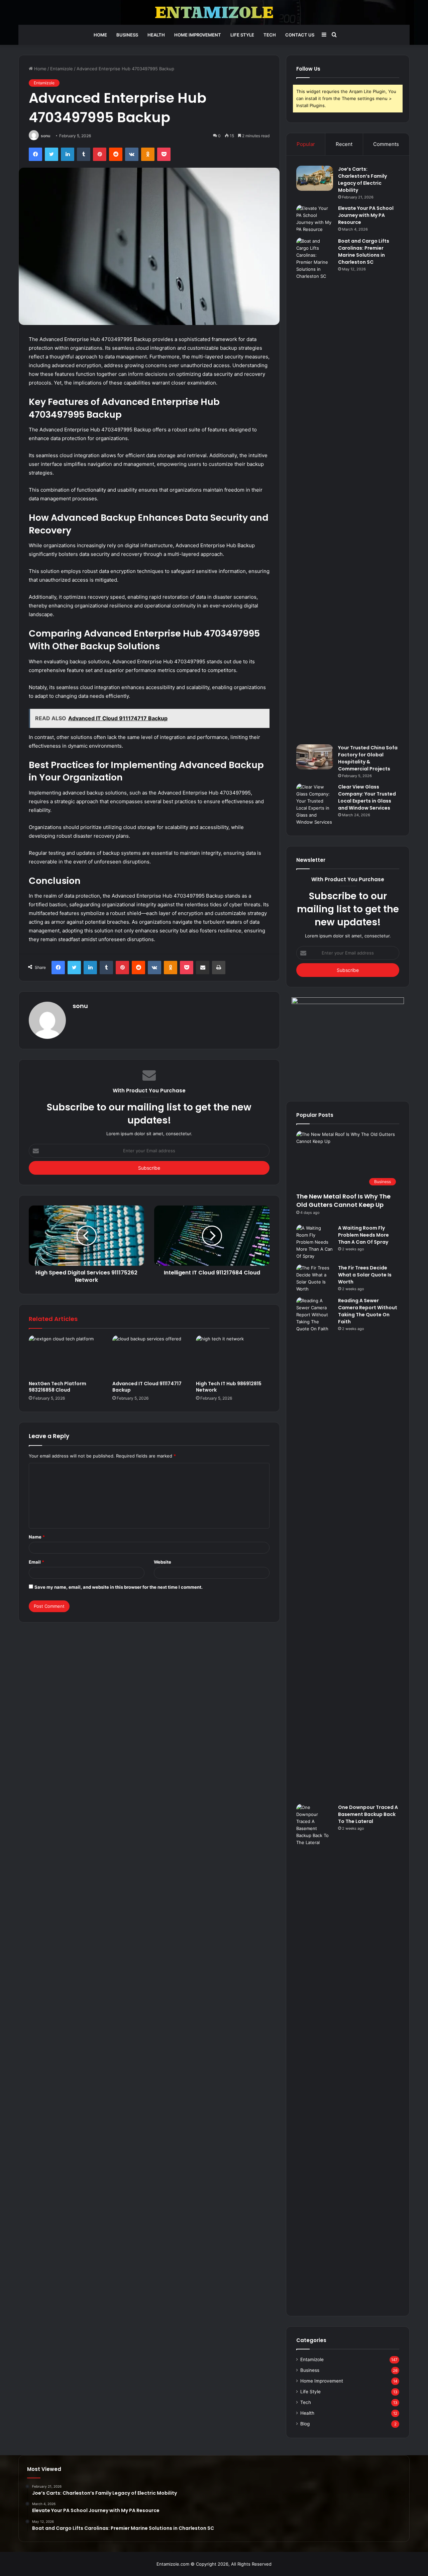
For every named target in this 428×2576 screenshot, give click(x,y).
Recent (344, 144)
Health (156, 35)
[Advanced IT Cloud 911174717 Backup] (149, 1356)
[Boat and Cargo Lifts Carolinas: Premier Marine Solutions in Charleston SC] (315, 489)
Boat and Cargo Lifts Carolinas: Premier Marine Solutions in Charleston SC (364, 252)
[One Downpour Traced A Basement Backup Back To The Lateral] (315, 2055)
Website (163, 1562)
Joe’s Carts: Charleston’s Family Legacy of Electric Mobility (362, 180)
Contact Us (300, 35)
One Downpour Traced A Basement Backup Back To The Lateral (368, 1814)
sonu (45, 136)
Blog (305, 2424)
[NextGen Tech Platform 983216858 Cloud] (66, 1356)
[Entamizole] (214, 12)
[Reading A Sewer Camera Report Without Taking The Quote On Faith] (315, 1548)
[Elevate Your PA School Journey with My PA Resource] (315, 219)
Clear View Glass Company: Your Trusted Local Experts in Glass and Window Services (367, 797)
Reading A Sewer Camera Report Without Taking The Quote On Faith (368, 1311)
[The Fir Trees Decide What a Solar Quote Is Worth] (315, 1278)
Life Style (242, 35)
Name (37, 1537)
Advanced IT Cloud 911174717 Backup (147, 1387)
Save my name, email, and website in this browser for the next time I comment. (119, 1587)
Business (127, 35)
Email (36, 1562)
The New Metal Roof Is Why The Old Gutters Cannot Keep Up (343, 1200)
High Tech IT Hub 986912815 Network (229, 1387)
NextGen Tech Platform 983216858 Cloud (58, 1387)
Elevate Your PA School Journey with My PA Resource (366, 215)
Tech (270, 35)
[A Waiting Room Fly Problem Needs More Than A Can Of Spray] (315, 1242)
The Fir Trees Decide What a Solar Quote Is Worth (365, 1275)
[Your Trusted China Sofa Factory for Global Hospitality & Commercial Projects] (315, 757)
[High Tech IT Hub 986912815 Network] (233, 1356)
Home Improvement (198, 35)
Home (100, 35)
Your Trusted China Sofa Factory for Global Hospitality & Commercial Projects (368, 758)
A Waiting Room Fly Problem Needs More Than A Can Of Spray (363, 1235)
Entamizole (62, 69)
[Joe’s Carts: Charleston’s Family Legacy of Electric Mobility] (315, 178)
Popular (306, 144)
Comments (386, 144)
